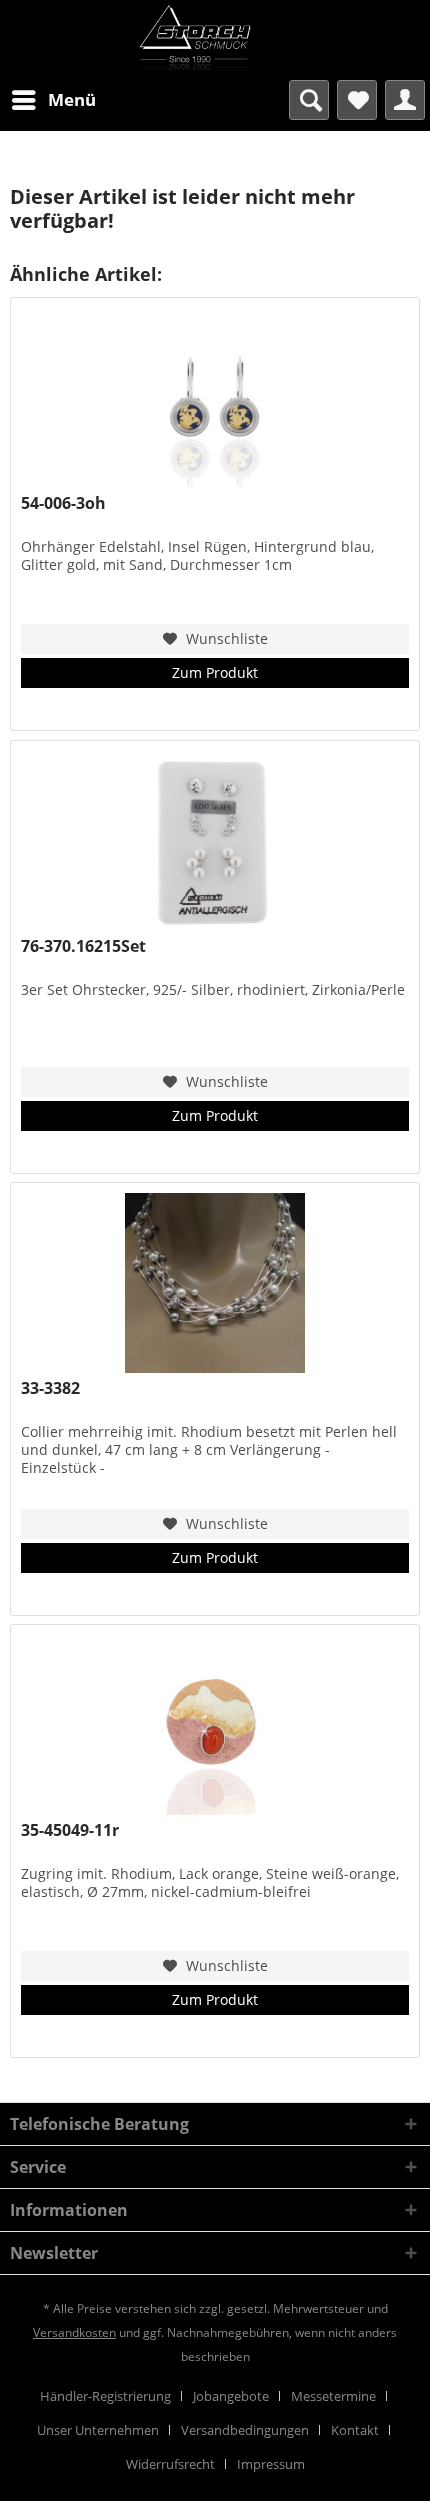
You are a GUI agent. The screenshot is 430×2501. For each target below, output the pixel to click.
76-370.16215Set (83, 946)
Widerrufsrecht (170, 2464)
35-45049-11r (70, 1830)
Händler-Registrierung (105, 2396)
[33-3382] (215, 1283)
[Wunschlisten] (357, 100)
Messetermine (333, 2396)
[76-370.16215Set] (215, 841)
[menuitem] (53, 100)
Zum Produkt (215, 672)
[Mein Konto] (405, 100)
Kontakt (355, 2430)
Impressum (271, 2464)
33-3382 (50, 1388)
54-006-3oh (63, 503)
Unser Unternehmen (98, 2430)
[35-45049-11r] (215, 1725)
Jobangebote (231, 2396)
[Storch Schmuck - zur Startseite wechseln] (215, 35)
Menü (72, 99)
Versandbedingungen (245, 2430)
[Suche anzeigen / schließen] (309, 100)
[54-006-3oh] (215, 398)
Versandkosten (74, 2332)
